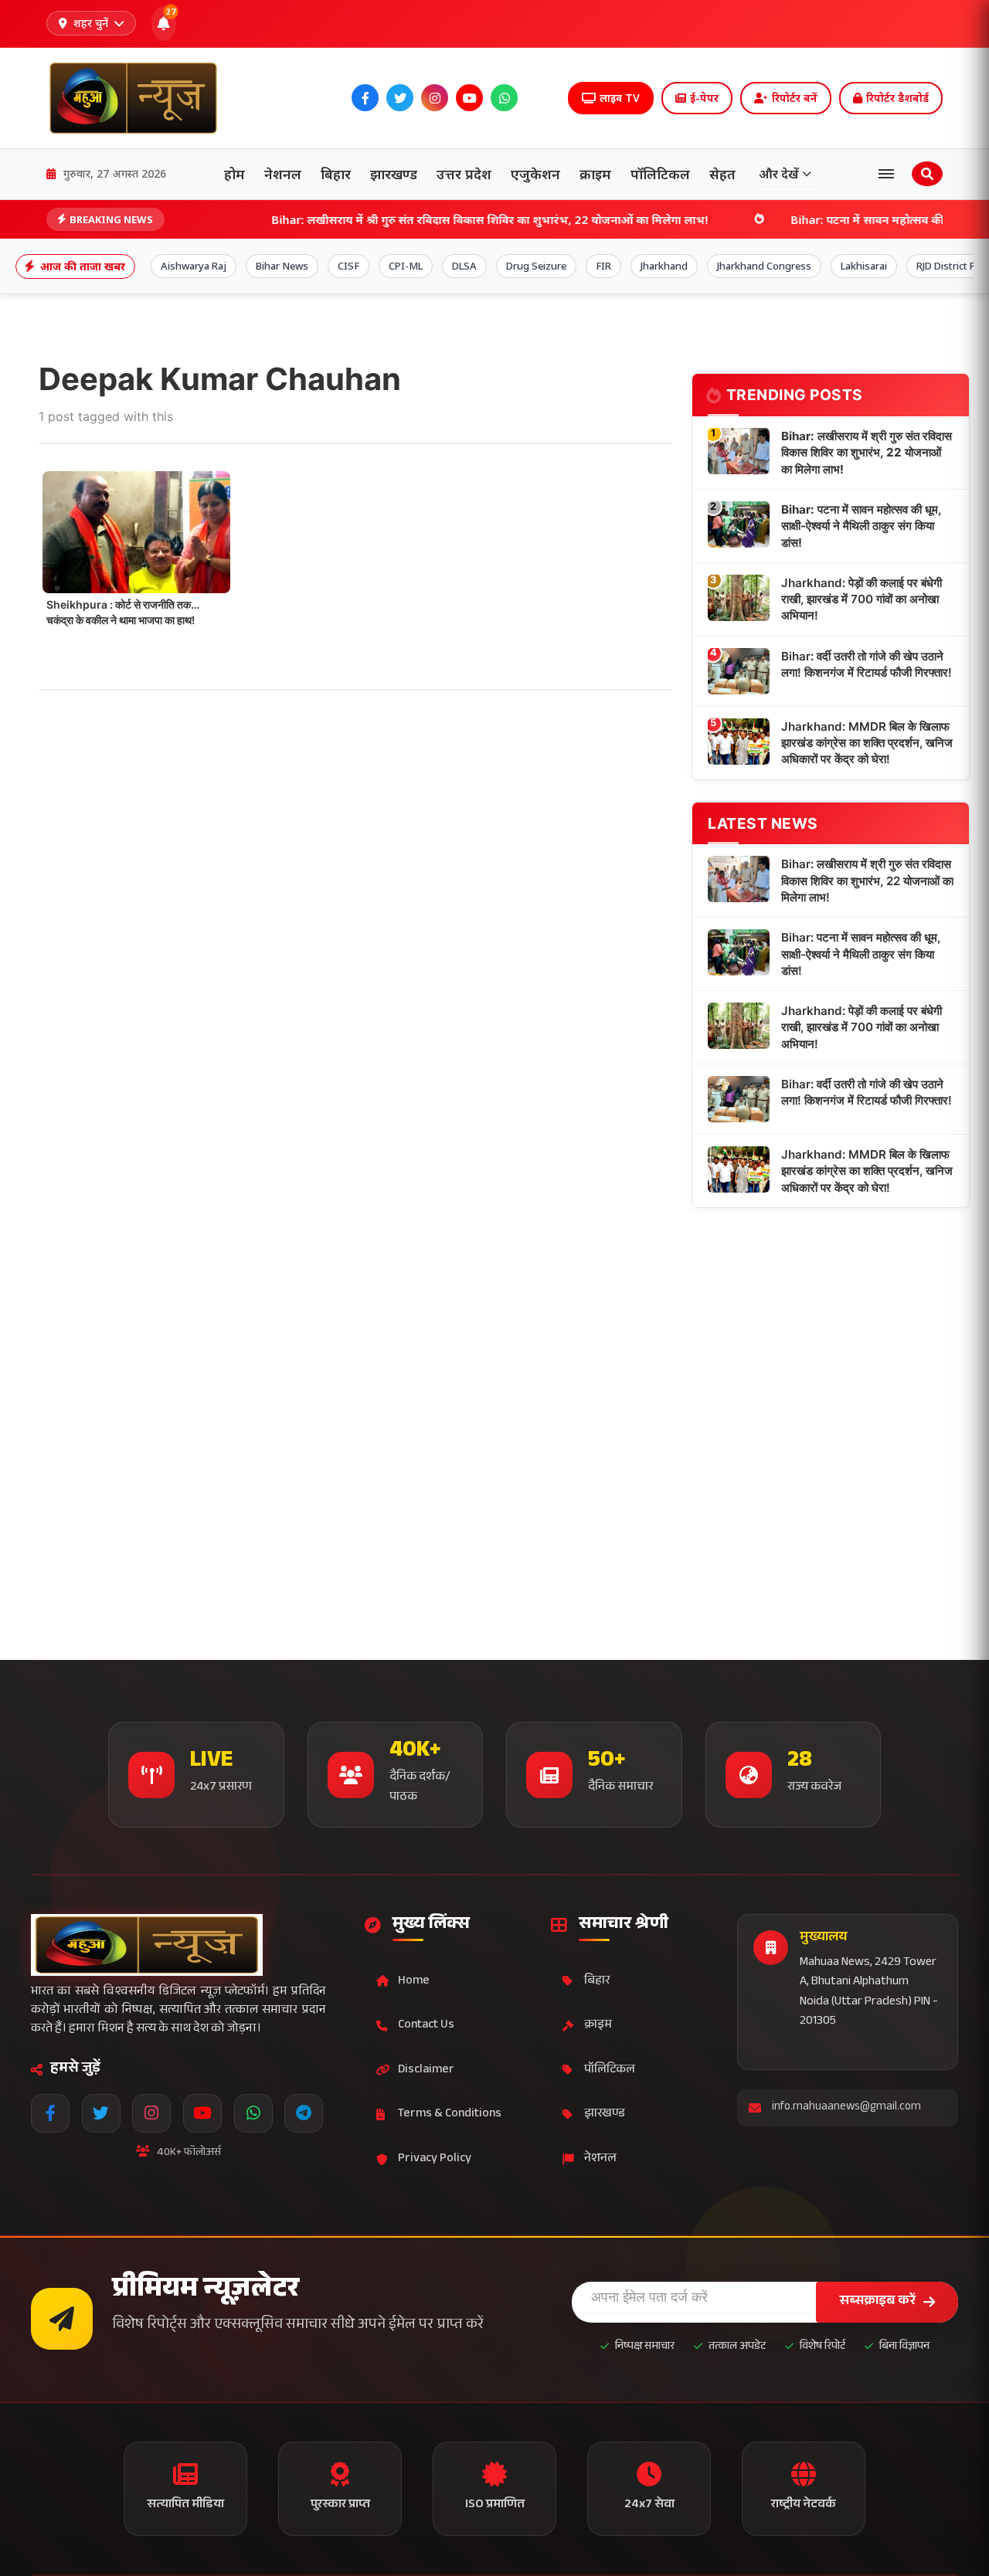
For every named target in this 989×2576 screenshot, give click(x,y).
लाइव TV (620, 98)
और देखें (779, 174)
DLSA (464, 266)
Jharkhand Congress (764, 266)
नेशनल (283, 174)
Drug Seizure (536, 266)
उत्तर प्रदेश (464, 174)
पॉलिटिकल (660, 174)
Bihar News (282, 266)
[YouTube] (469, 98)
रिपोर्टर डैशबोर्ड (897, 98)
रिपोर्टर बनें (795, 98)
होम (235, 174)
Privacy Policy (435, 2159)
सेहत (722, 174)
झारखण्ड (394, 174)
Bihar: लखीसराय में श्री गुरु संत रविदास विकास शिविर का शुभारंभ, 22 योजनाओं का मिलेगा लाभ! (395, 219)
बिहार (336, 174)
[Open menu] (886, 174)
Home (414, 1982)
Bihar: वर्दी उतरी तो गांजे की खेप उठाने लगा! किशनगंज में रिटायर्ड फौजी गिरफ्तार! (867, 664)
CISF (348, 266)
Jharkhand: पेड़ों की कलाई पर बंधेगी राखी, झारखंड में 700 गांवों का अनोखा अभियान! (862, 599)
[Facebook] (365, 98)
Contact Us (426, 2026)
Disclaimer (426, 2070)
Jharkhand (664, 266)
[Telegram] (539, 98)
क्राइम (595, 174)
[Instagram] (435, 98)
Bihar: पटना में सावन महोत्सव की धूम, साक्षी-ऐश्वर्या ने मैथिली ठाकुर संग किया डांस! (861, 526)
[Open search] (927, 174)
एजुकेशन (535, 174)
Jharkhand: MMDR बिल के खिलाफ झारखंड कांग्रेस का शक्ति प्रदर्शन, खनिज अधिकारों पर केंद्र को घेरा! (867, 743)
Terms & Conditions (450, 2114)
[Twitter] (400, 98)
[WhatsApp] (504, 98)
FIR (603, 266)
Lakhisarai (864, 266)
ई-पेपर (704, 98)
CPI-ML (406, 266)
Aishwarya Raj (194, 266)
